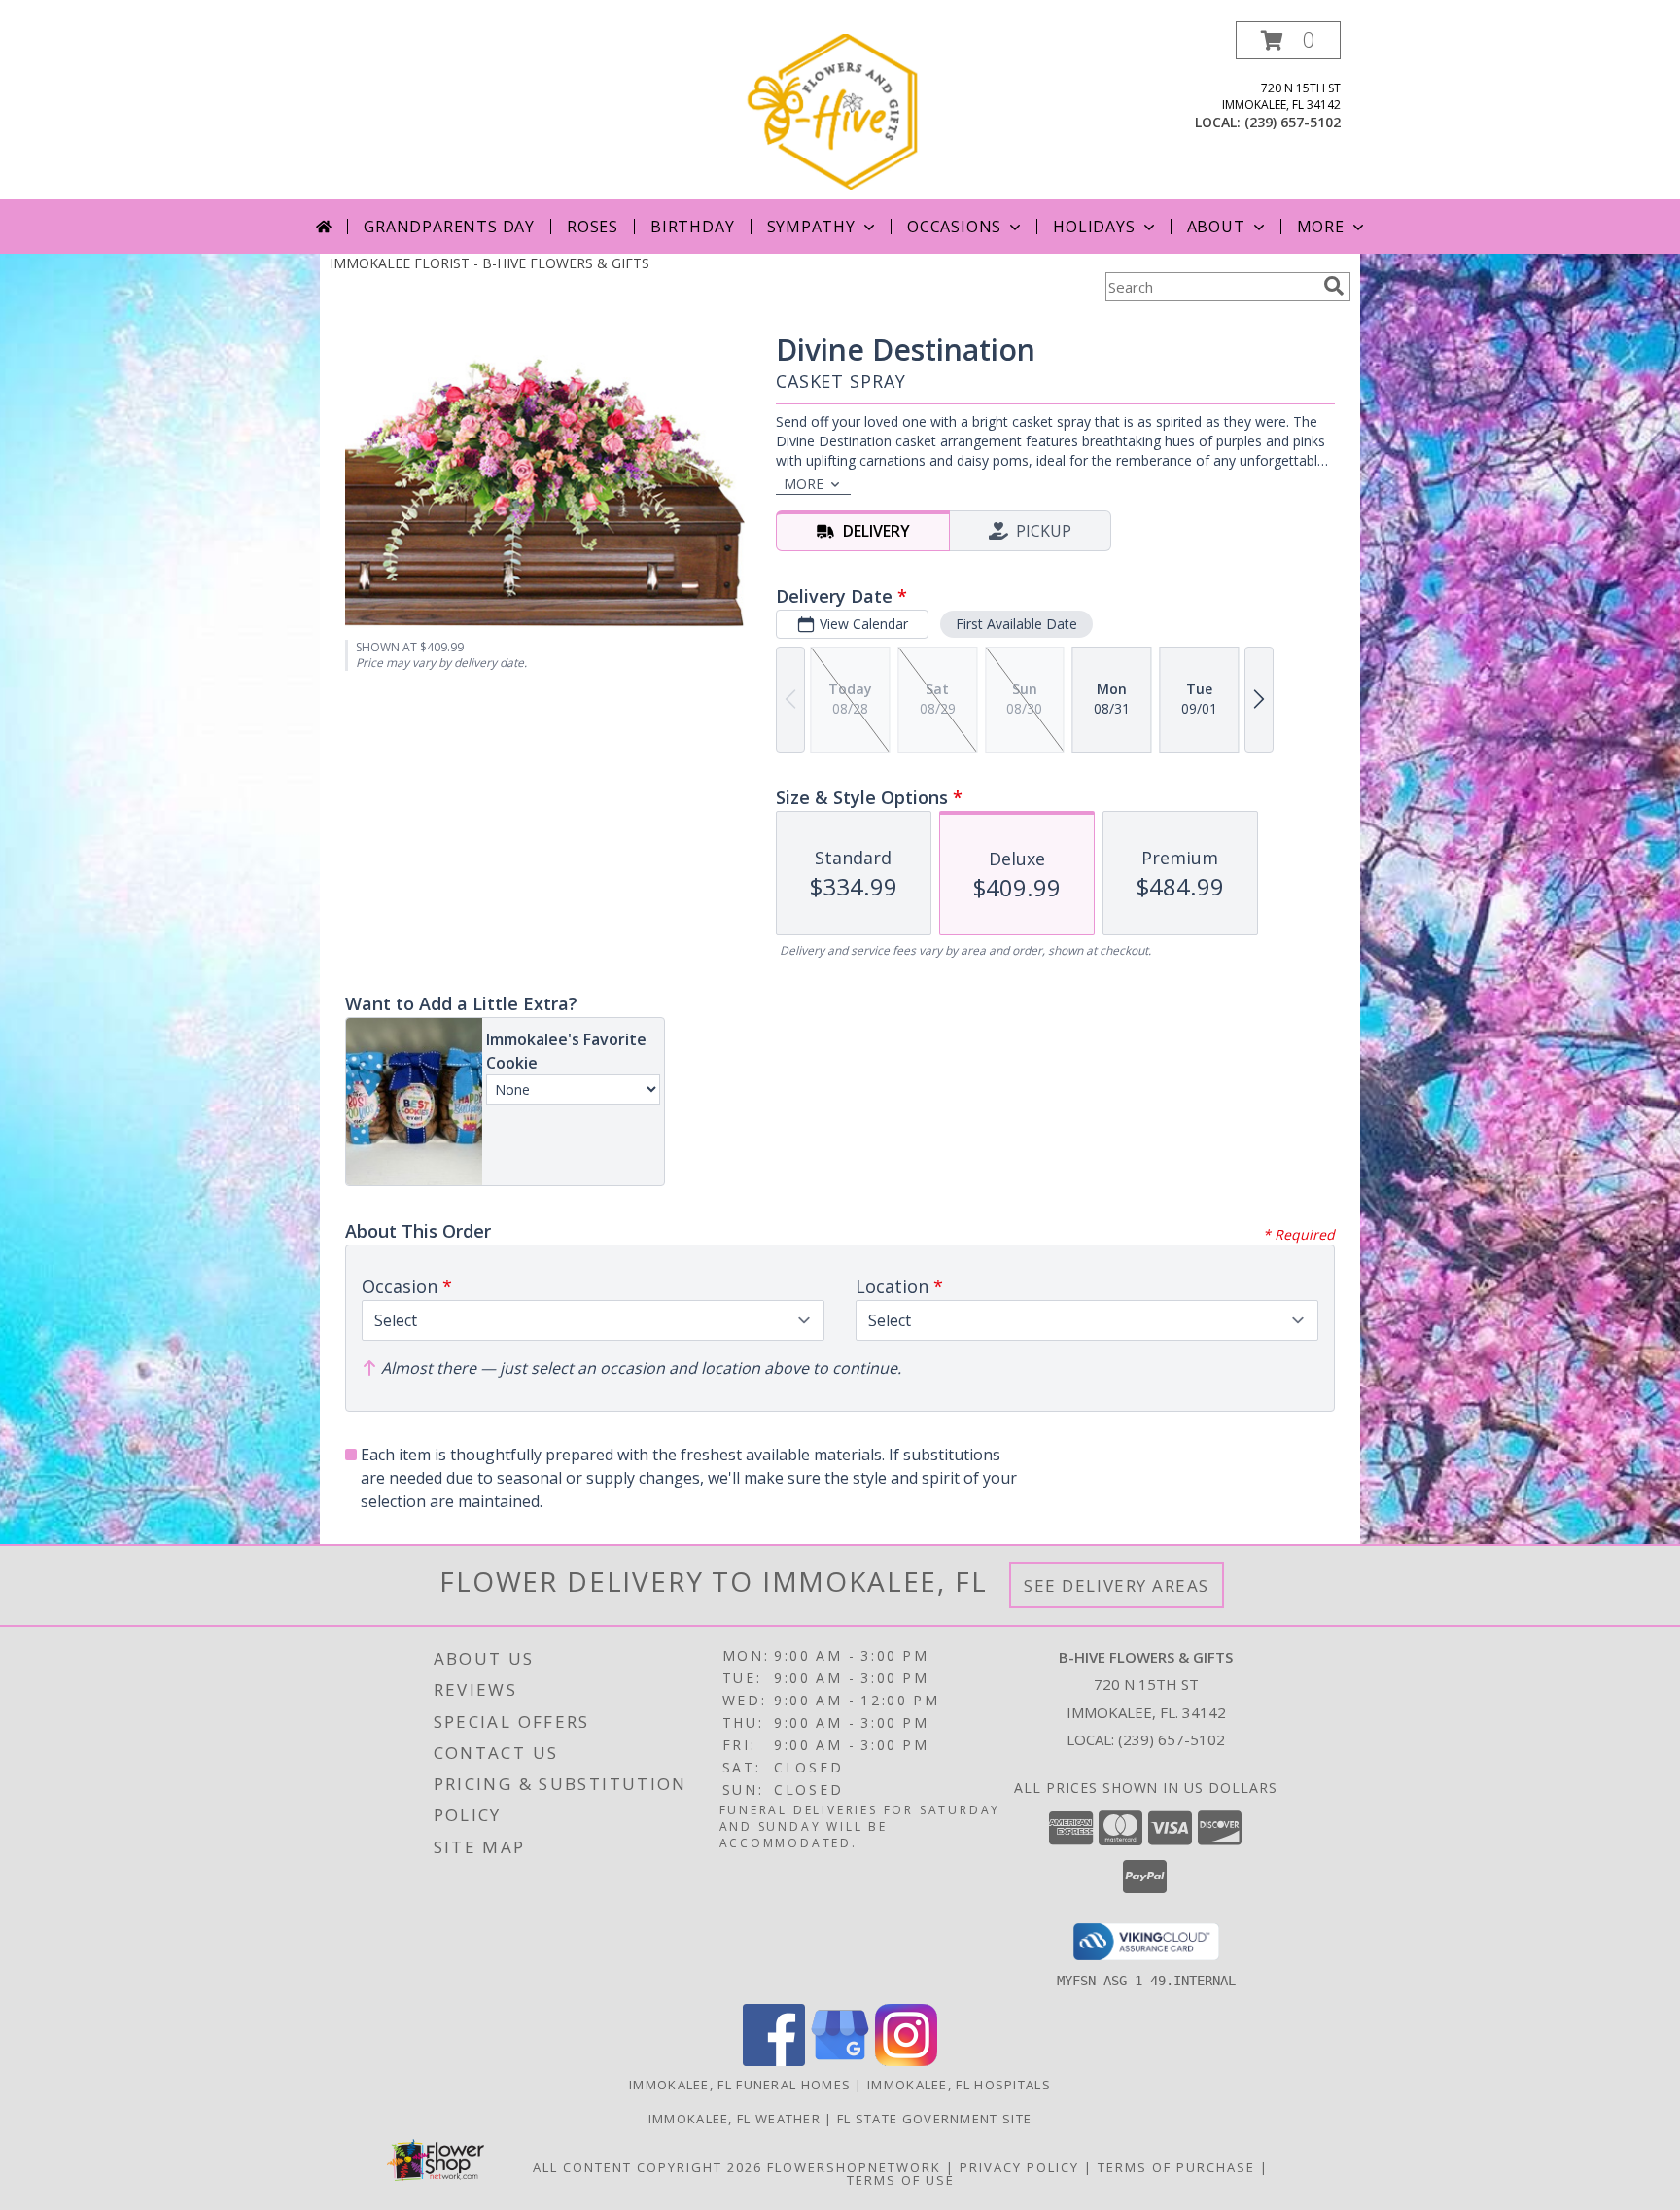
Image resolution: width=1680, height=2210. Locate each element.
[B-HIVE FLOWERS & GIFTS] (842, 110)
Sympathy (811, 227)
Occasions (954, 227)
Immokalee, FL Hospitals (959, 2085)
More (1321, 227)
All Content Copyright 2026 (647, 2167)
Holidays (1094, 227)
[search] (1334, 286)
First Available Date (1016, 624)
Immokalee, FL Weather (735, 2119)
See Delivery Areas (1117, 1585)
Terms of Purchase (1176, 2167)
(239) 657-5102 (1293, 122)
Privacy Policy (1019, 2167)
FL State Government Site (934, 2119)
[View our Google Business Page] (840, 2061)
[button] (1288, 40)
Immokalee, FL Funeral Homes (740, 2085)
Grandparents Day (449, 227)
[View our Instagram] (906, 2061)
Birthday (692, 227)
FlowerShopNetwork (854, 2167)
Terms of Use (901, 2180)
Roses (593, 227)
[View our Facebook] (774, 2061)
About (1216, 227)
